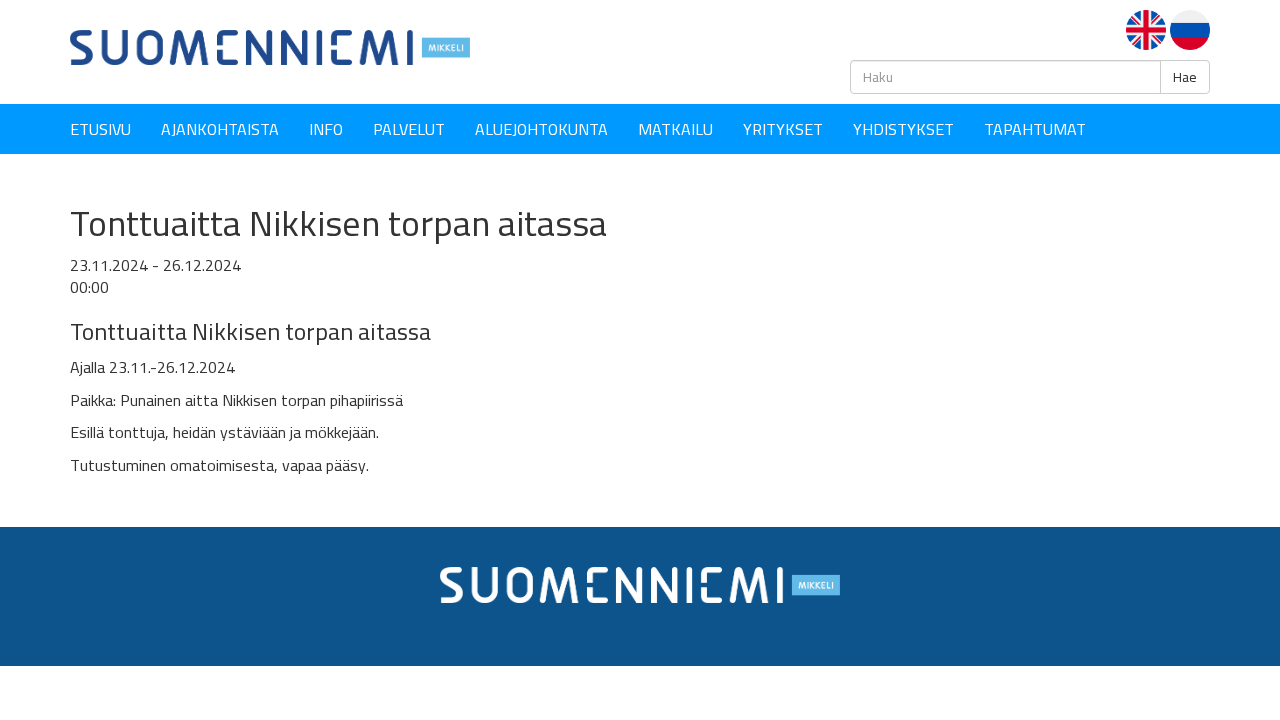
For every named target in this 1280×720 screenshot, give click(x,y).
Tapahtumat (1035, 129)
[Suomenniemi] (270, 46)
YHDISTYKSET (903, 129)
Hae (1185, 77)
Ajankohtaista (220, 129)
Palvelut (409, 129)
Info (326, 129)
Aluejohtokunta (541, 129)
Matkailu (675, 129)
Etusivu (100, 129)
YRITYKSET (783, 129)
